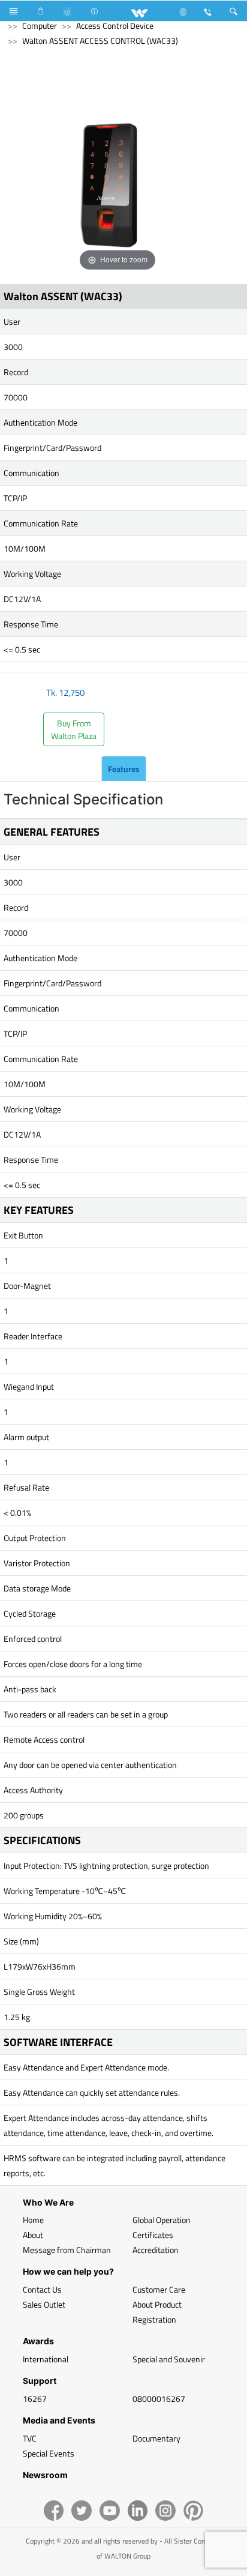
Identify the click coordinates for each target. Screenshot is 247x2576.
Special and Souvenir (169, 2359)
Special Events (49, 2453)
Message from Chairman (67, 2250)
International (46, 2359)
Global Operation (162, 2220)
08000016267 (159, 2399)
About (33, 2235)
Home (33, 2220)
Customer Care (159, 2289)
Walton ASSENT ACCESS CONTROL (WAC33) (100, 41)
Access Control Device (115, 26)
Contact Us (42, 2289)
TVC (30, 2438)
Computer (40, 26)
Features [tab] (124, 769)
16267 (35, 2399)
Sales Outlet (44, 2304)
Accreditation (156, 2250)
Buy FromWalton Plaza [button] (74, 729)
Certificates (153, 2235)
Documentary (156, 2438)
